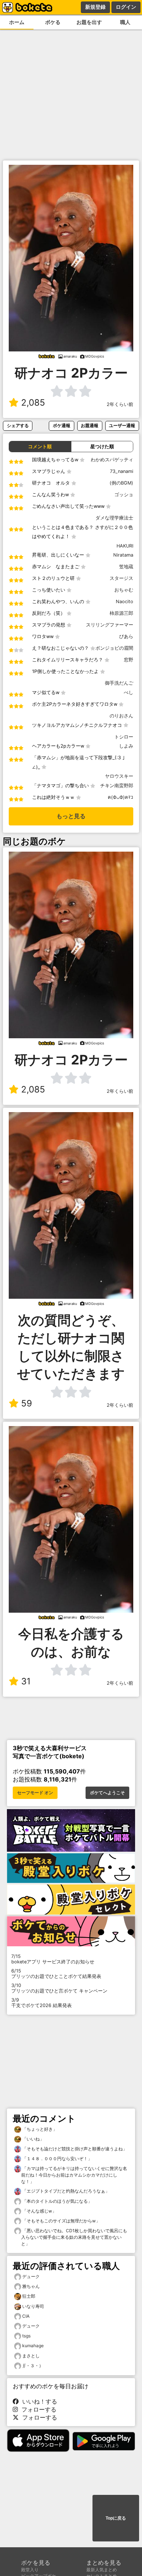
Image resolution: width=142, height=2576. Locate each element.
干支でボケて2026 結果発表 (42, 2003)
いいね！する (38, 2401)
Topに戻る (116, 2518)
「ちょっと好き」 (39, 2129)
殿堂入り (30, 2570)
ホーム (17, 22)
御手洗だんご (119, 683)
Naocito (125, 602)
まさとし (31, 2356)
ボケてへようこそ (107, 1793)
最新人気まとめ (102, 2570)
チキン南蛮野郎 (117, 786)
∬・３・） (33, 2366)
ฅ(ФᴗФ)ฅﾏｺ (121, 797)
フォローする (37, 2409)
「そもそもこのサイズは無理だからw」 (61, 2221)
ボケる (53, 22)
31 (26, 1681)
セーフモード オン (35, 1793)
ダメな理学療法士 (114, 518)
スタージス (121, 578)
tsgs (26, 2336)
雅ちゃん (31, 2286)
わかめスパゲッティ (112, 460)
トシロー (124, 737)
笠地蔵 (126, 567)
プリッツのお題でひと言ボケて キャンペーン (59, 1988)
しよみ (126, 746)
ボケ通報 (62, 425)
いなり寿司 (33, 2306)
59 (27, 1403)
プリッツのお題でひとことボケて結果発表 (56, 1974)
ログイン (126, 7)
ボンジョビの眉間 (114, 648)
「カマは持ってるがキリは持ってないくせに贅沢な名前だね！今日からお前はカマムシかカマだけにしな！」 (74, 2175)
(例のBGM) (121, 483)
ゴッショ (124, 495)
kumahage (33, 2346)
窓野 (129, 660)
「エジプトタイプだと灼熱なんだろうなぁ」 (65, 2191)
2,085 (33, 403)
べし (129, 692)
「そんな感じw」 (39, 2211)
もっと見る (71, 816)
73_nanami (122, 471)
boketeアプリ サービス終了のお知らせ (53, 1959)
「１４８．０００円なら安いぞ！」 (57, 2159)
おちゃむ (124, 590)
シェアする (18, 425)
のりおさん (121, 716)
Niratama (123, 555)
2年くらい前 (120, 404)
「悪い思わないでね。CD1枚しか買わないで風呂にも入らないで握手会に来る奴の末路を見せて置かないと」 (74, 2237)
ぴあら (126, 636)
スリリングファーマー (110, 625)
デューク (31, 2276)
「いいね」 (33, 2139)
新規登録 (95, 7)
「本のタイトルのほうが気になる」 (57, 2201)
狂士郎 (29, 2296)
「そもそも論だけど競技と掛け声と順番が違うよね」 (74, 2149)
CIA (26, 2316)
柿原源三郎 (121, 613)
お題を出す (89, 22)
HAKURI (125, 546)
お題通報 (90, 425)
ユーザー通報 (122, 425)
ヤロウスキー (119, 776)
